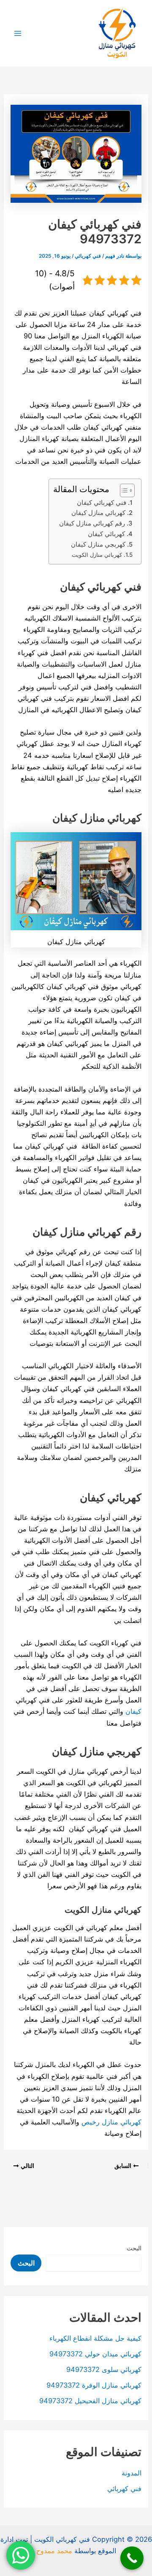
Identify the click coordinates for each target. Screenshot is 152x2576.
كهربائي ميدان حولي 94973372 (95, 2354)
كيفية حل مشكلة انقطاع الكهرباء (95, 2338)
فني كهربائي (88, 256)
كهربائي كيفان (106, 534)
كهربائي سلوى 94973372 (104, 2369)
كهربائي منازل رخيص (111, 2122)
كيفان (133, 1711)
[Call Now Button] (132, 2558)
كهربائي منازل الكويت (97, 555)
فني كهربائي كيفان (102, 503)
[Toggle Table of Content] (123, 490)
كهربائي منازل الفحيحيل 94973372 (90, 2401)
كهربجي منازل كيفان (98, 545)
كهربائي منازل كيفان (98, 513)
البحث (134, 2248)
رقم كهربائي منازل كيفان (92, 523)
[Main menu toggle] (18, 34)
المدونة (132, 2473)
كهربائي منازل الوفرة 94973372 (94, 2385)
